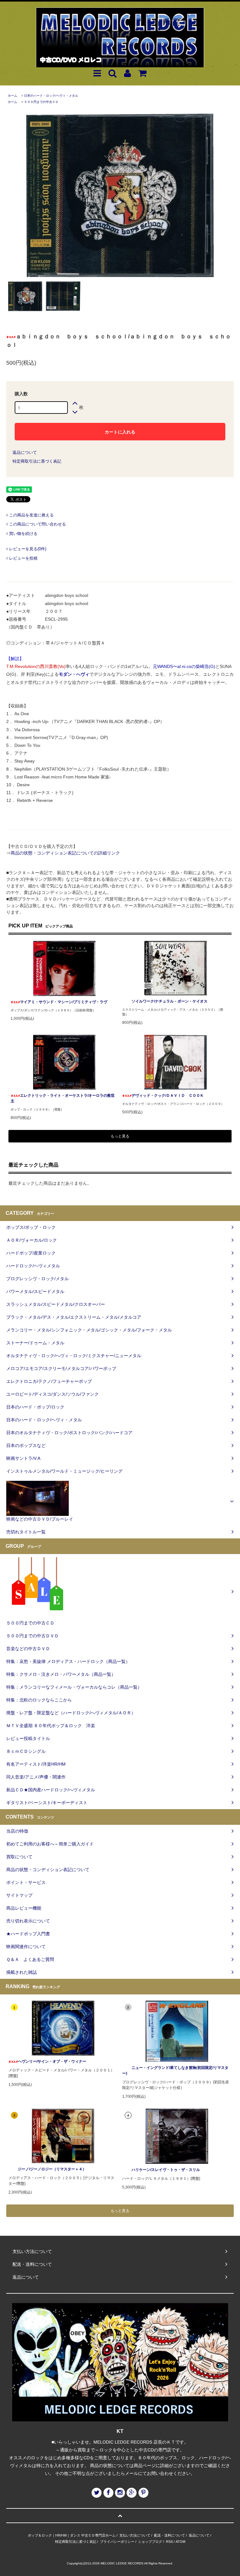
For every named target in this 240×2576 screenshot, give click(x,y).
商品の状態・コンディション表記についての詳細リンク (65, 853)
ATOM (180, 2542)
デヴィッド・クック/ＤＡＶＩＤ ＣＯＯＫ (170, 1096)
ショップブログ (150, 2542)
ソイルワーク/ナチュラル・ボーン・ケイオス (170, 1001)
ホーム (12, 96)
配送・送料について (170, 2535)
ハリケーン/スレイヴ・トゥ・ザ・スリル (166, 2170)
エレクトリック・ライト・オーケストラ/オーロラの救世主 (63, 1098)
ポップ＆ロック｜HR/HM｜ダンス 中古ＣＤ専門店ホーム (72, 2535)
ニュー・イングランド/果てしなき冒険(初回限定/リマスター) (175, 2071)
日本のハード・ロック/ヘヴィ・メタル (51, 96)
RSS (169, 2542)
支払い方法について (135, 2535)
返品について (25, 452)
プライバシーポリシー (117, 2542)
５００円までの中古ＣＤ (41, 102)
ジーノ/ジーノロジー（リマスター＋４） (52, 2169)
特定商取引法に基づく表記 (37, 461)
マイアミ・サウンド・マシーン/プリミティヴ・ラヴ (64, 1002)
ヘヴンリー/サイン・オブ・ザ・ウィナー (52, 2061)
